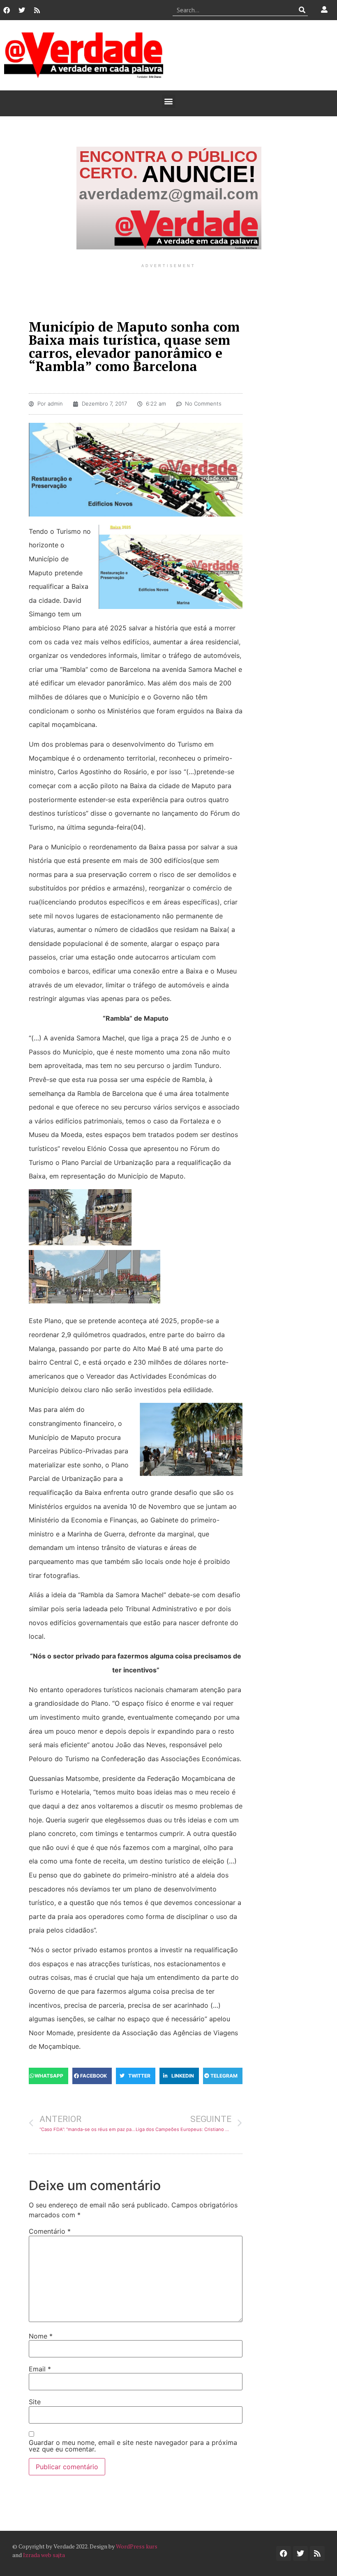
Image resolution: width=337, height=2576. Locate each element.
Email (40, 2369)
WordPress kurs (137, 2546)
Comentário (50, 2231)
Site (35, 2402)
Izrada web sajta (44, 2555)
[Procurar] (302, 10)
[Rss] (37, 10)
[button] (169, 101)
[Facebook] (7, 10)
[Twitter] (22, 10)
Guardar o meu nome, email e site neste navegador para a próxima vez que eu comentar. (133, 2446)
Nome (41, 2336)
